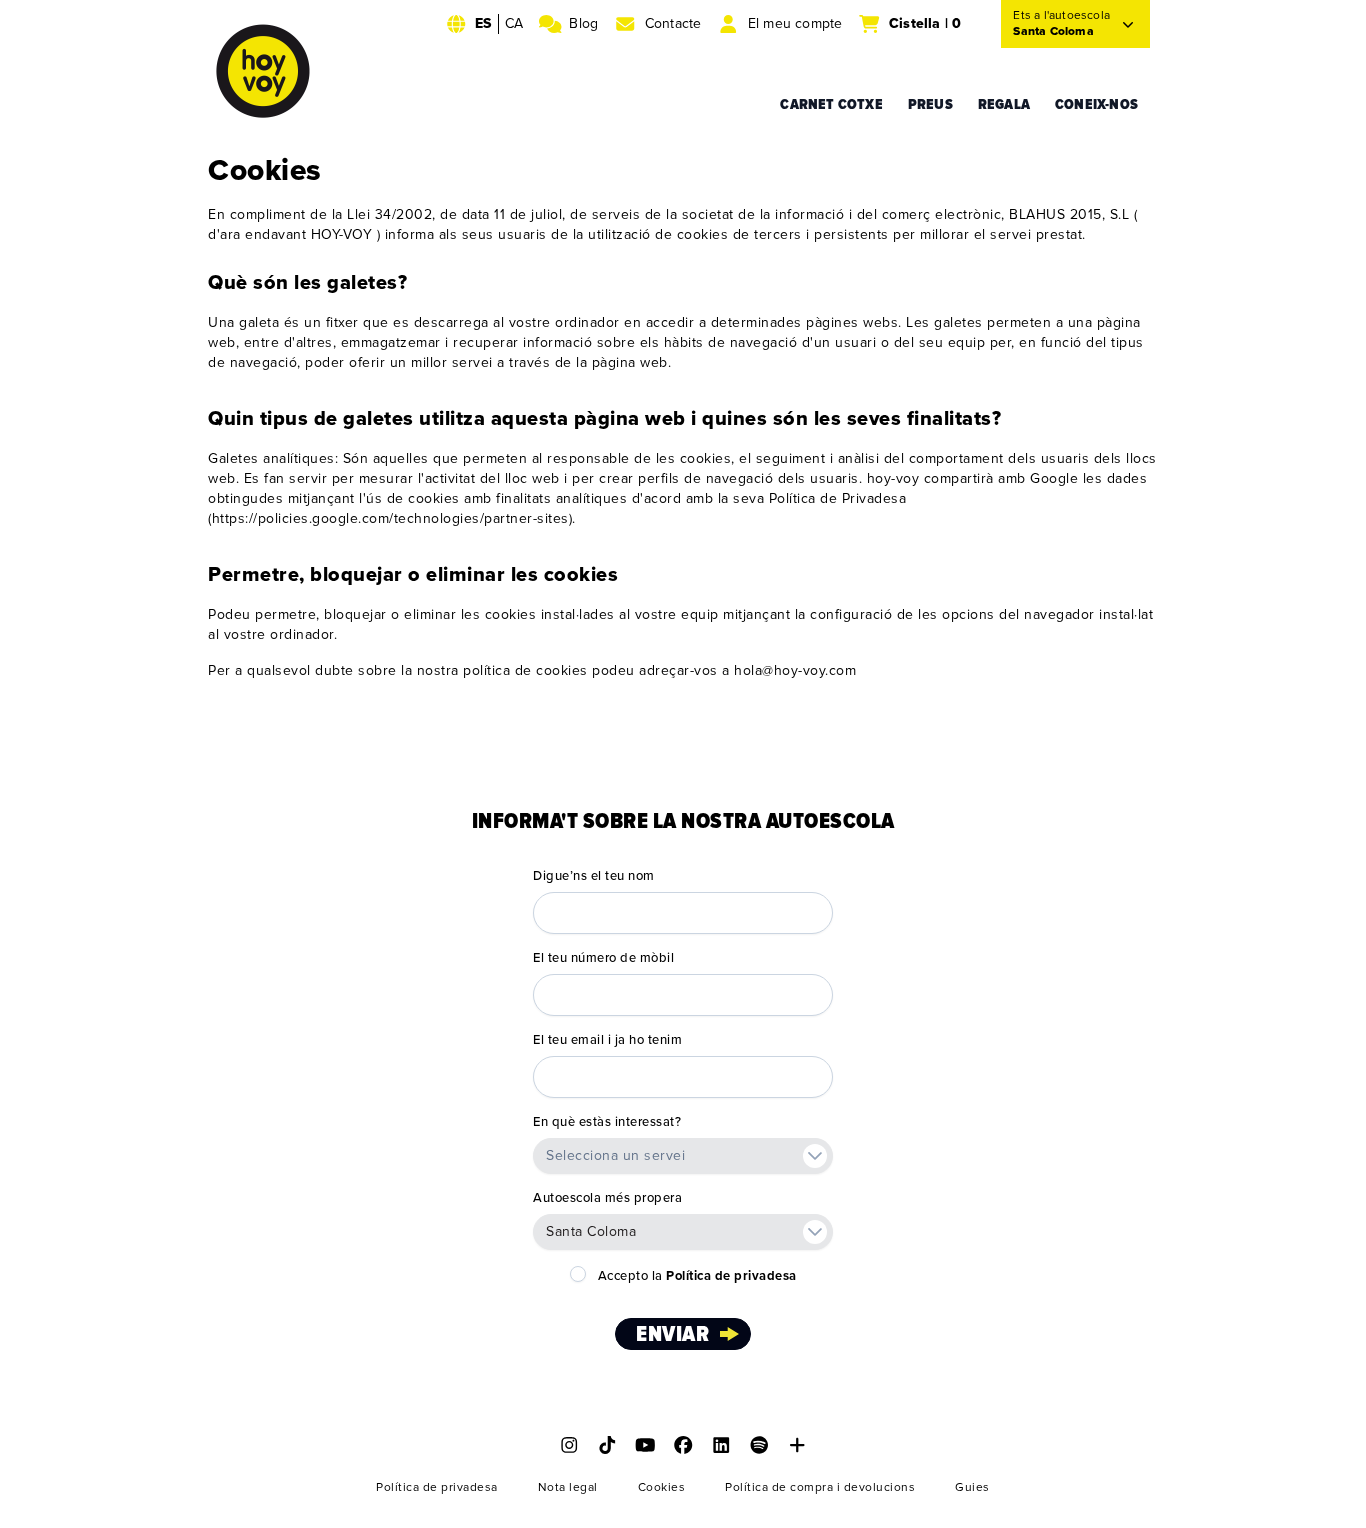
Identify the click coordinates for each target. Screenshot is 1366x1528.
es (483, 23)
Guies (972, 1487)
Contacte (673, 23)
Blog (583, 23)
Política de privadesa (437, 1487)
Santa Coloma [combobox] (591, 1231)
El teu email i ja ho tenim (607, 1040)
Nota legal (568, 1487)
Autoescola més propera (607, 1198)
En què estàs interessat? (607, 1122)
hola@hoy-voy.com (795, 670)
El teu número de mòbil (603, 958)
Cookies (662, 1487)
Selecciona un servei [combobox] (615, 1155)
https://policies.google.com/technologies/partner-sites (390, 518)
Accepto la (697, 1276)
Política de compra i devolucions (820, 1487)
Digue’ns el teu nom (594, 876)
